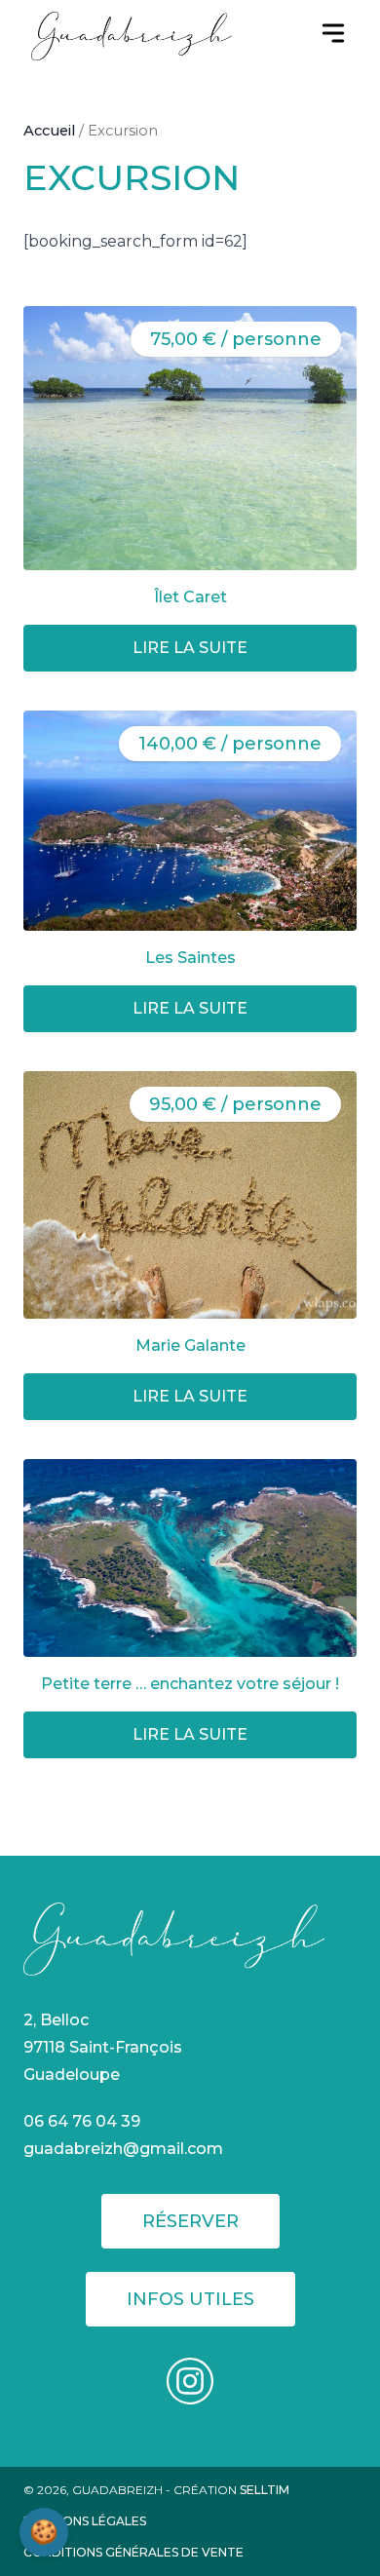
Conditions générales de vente (133, 2552)
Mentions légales (85, 2521)
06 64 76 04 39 (82, 2121)
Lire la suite (190, 648)
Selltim (265, 2490)
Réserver (190, 2221)
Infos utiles (190, 2299)
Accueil (49, 131)
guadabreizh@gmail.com (123, 2149)
